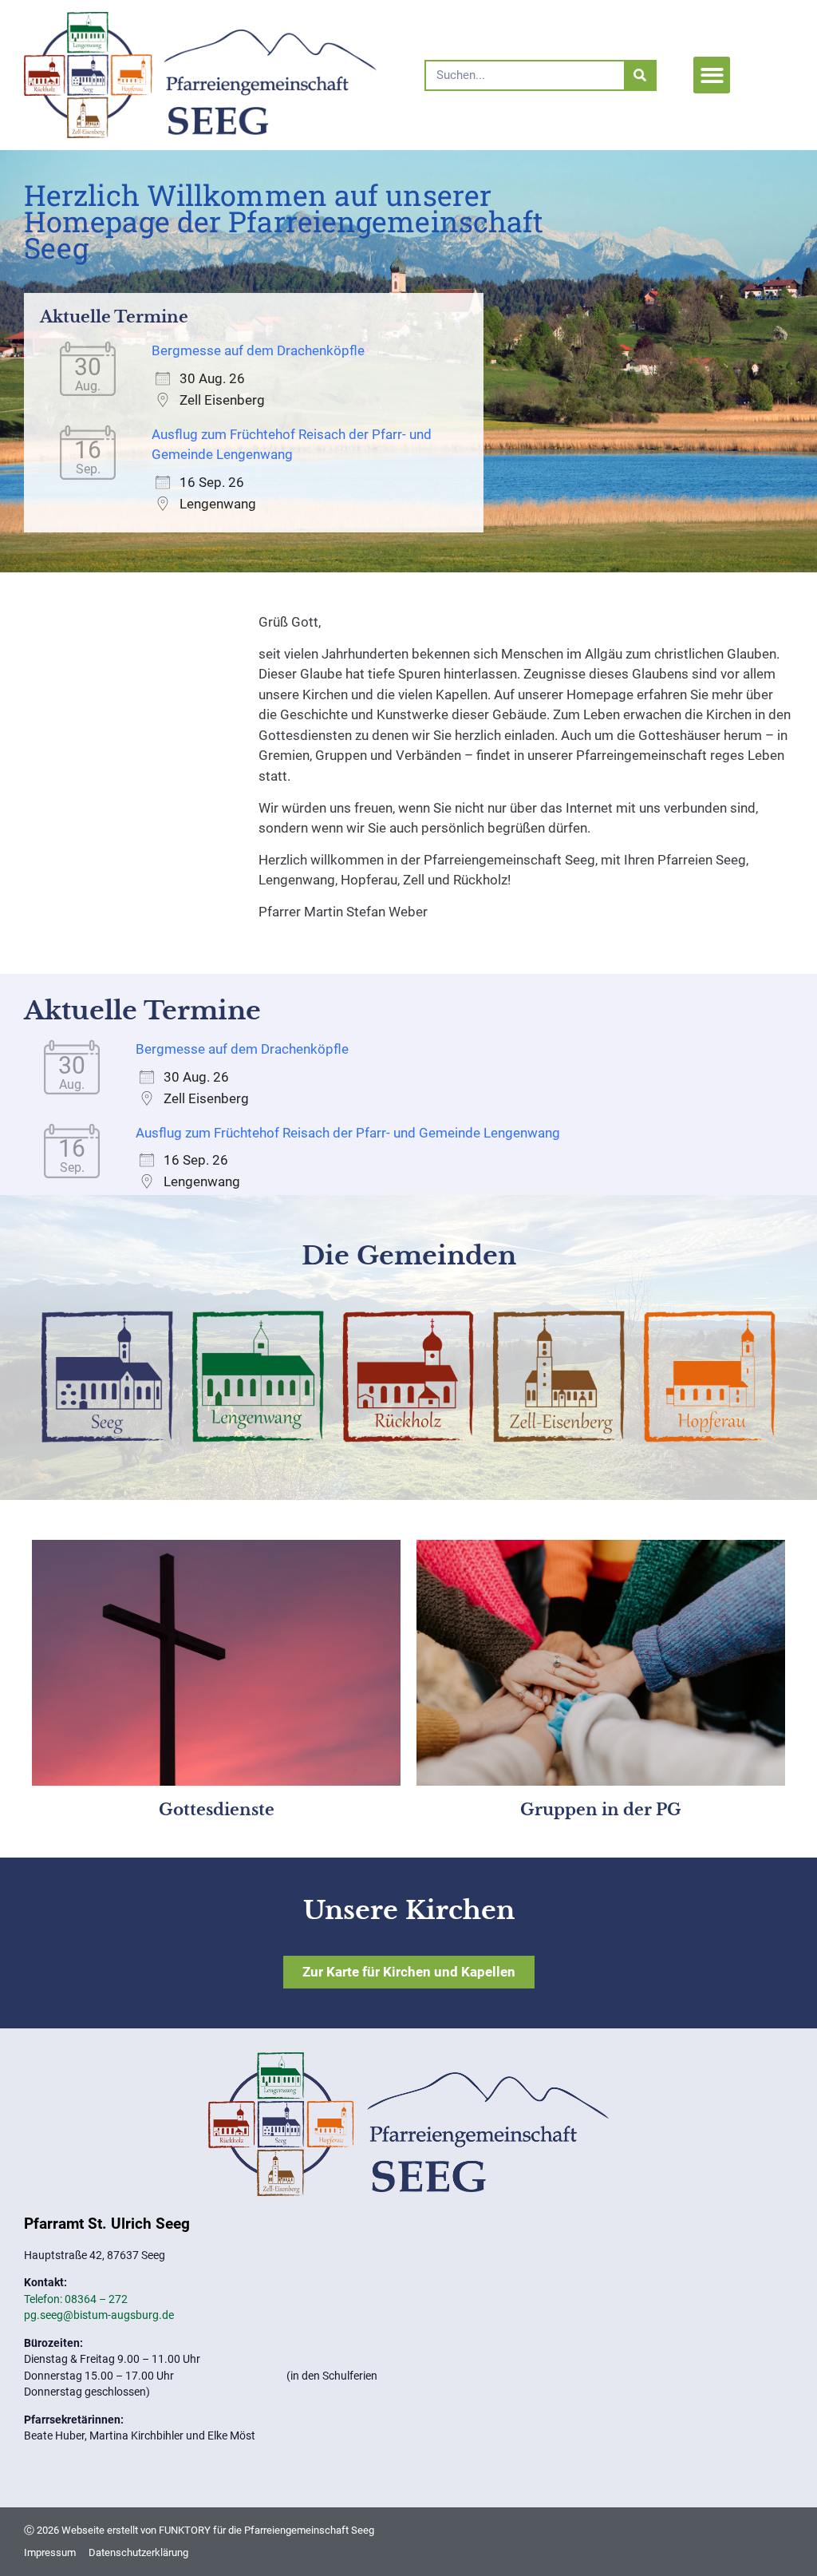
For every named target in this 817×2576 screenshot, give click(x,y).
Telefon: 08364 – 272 (76, 2299)
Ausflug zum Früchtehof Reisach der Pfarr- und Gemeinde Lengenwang (348, 1133)
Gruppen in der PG (601, 1810)
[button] (712, 75)
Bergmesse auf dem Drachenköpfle (258, 350)
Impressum (50, 2552)
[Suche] (639, 75)
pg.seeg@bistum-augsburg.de (99, 2315)
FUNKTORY (185, 2530)
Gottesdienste (217, 1810)
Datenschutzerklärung (138, 2552)
